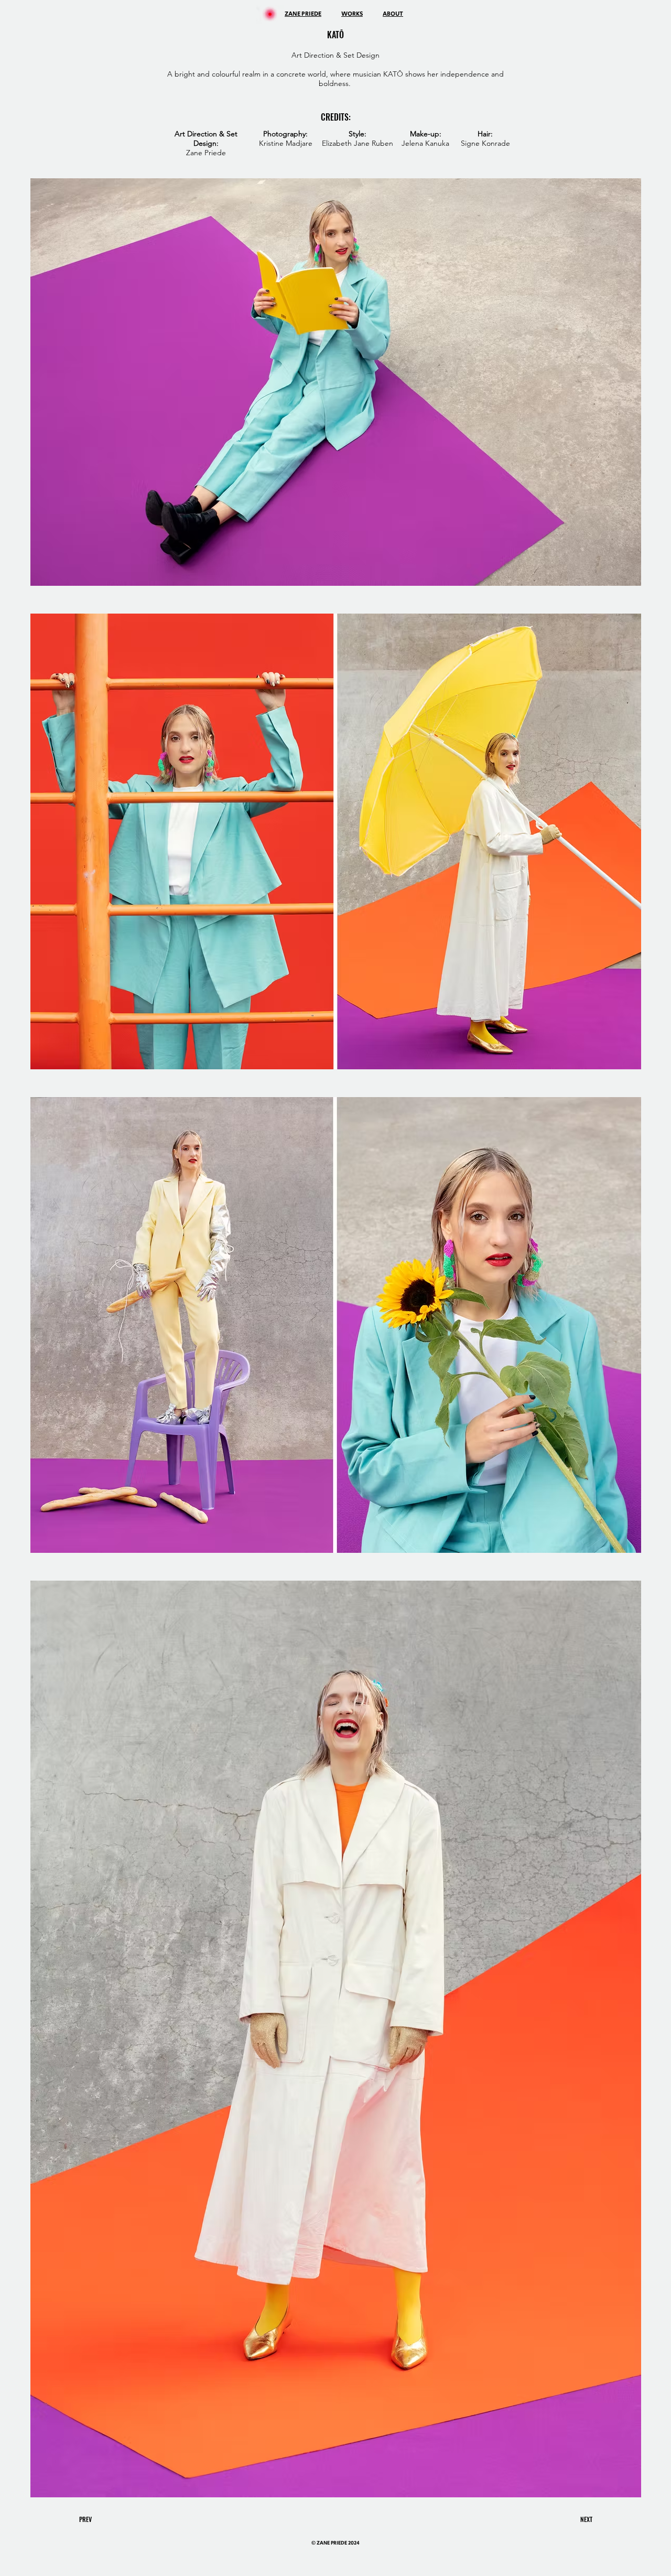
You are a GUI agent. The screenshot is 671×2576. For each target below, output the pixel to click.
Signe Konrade (485, 143)
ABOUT (393, 14)
